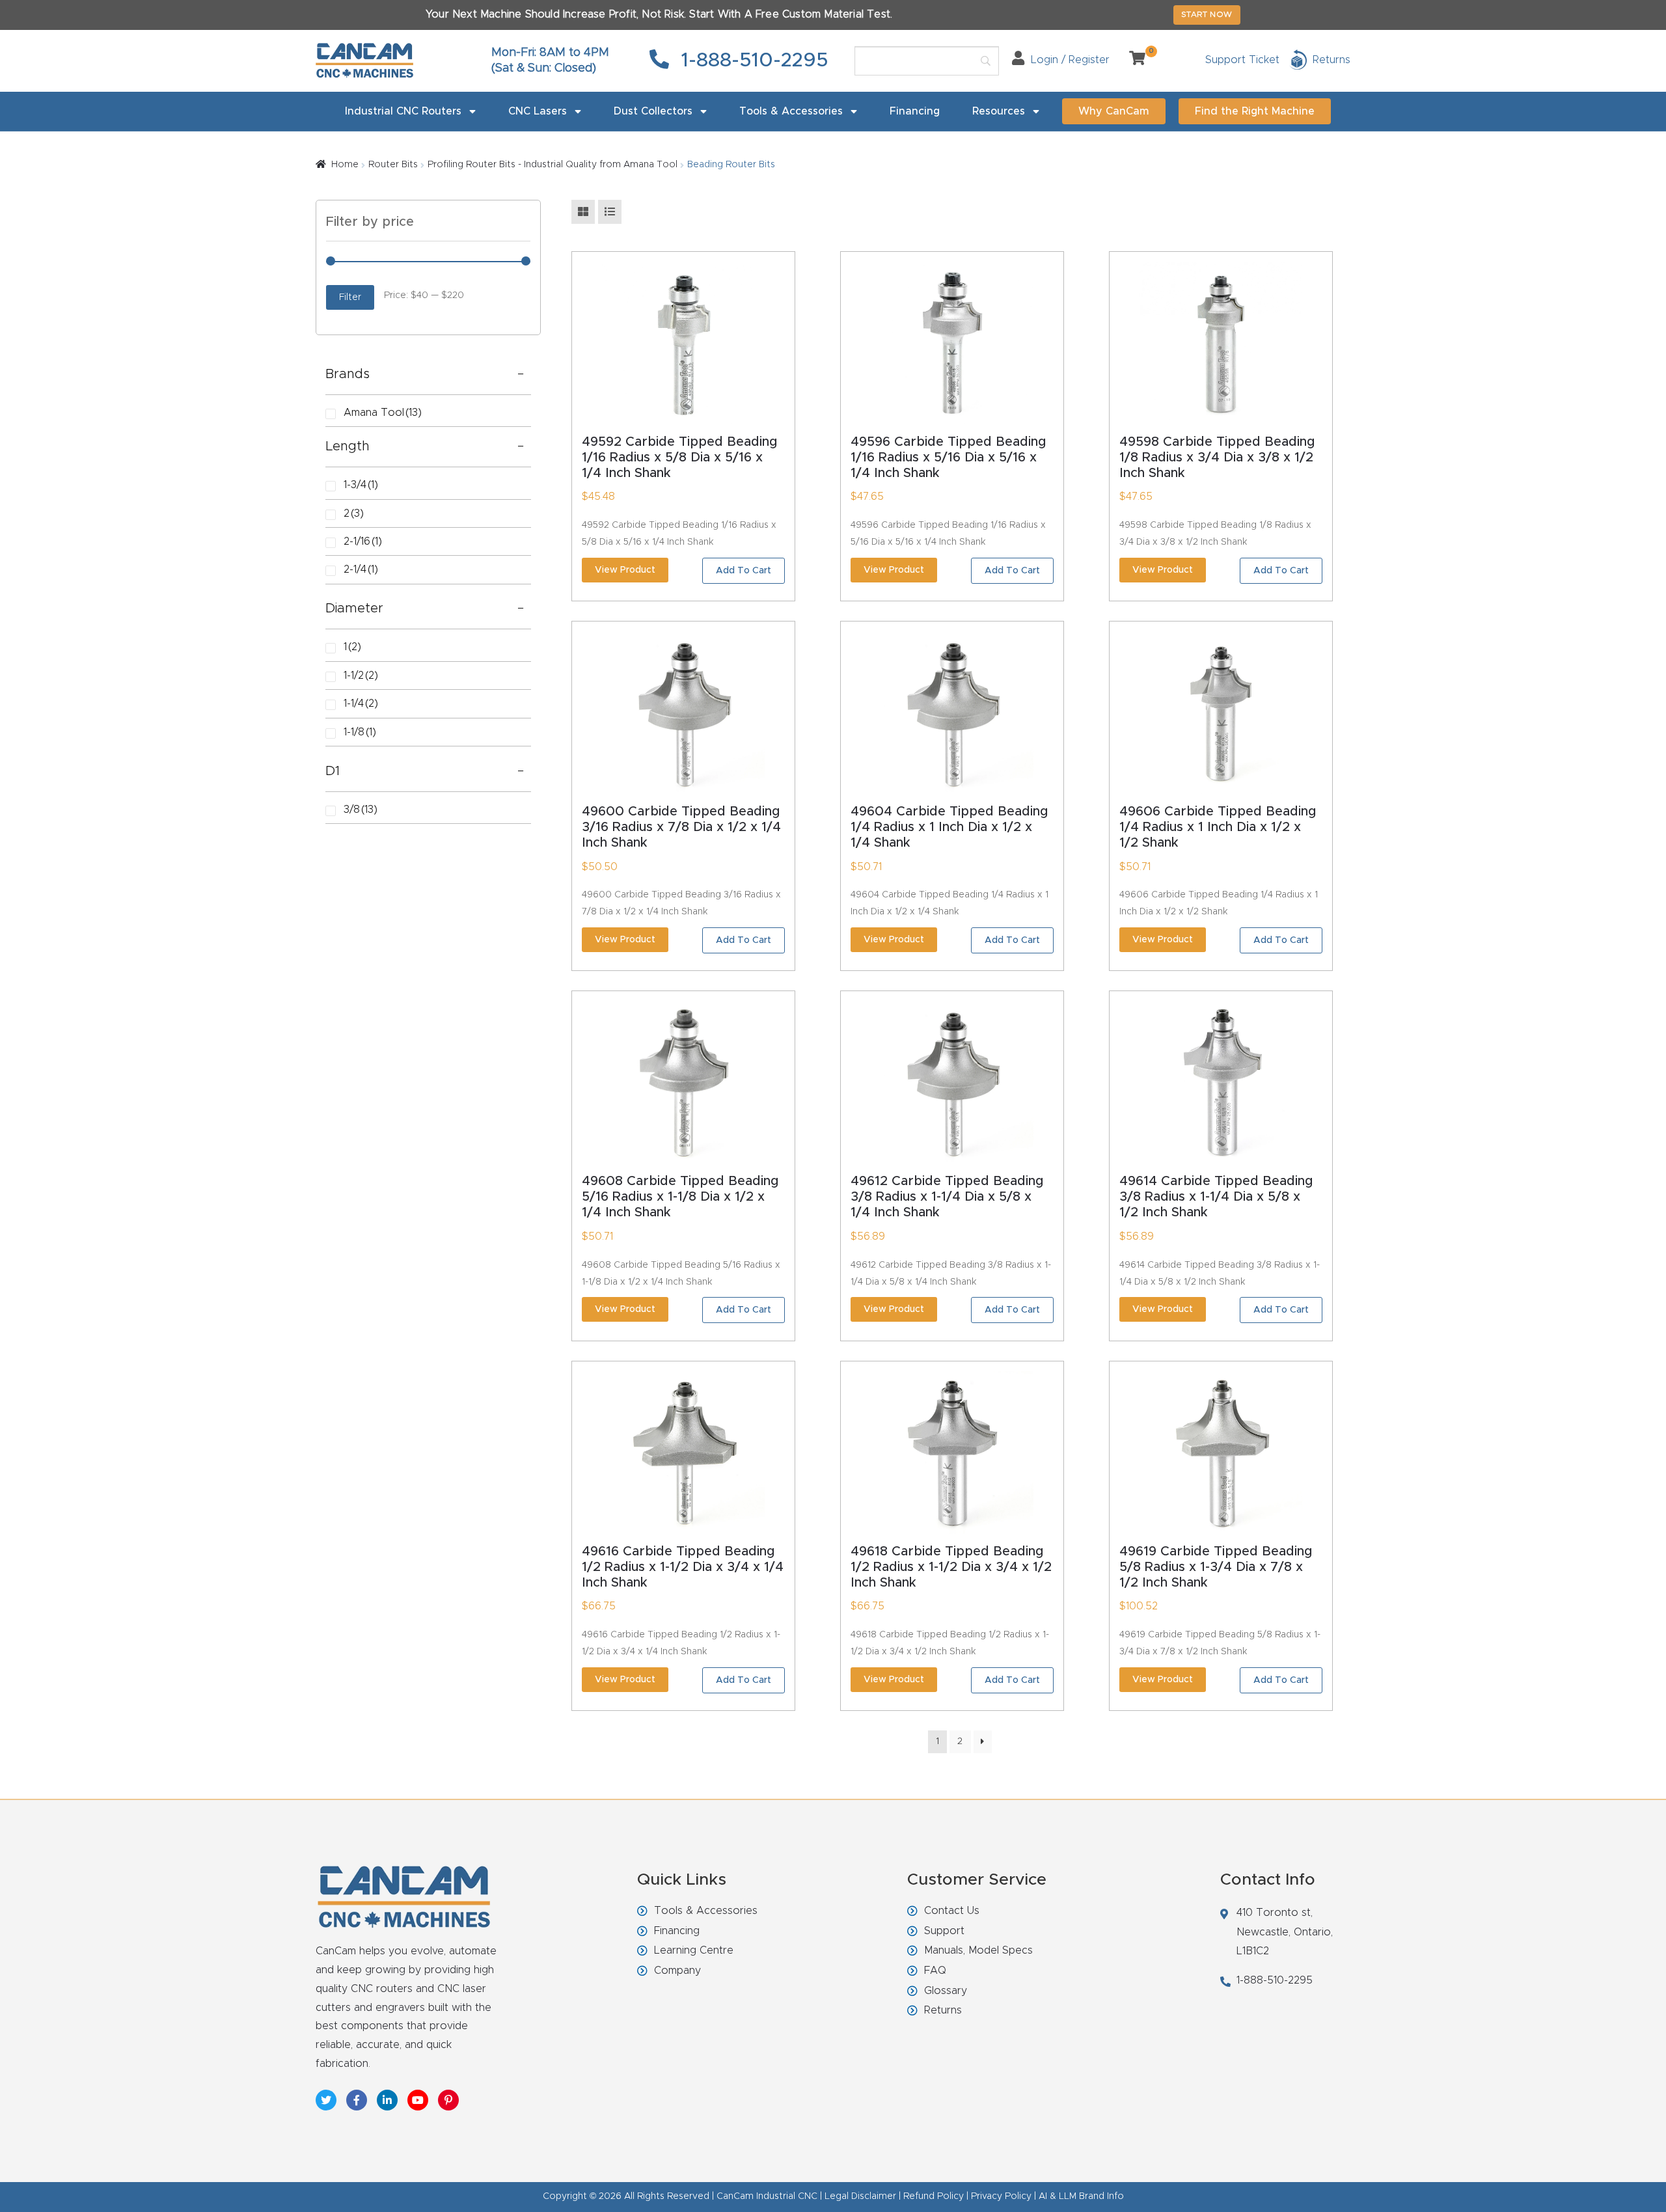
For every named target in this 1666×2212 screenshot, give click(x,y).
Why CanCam (1114, 111)
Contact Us (952, 1911)
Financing (915, 111)
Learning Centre (694, 1950)
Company (677, 1971)
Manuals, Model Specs (978, 1950)
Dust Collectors (653, 111)
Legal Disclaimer (860, 2196)
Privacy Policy (1001, 2196)
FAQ (935, 1971)
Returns (943, 2010)
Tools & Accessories (791, 111)
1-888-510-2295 (752, 61)
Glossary (946, 1991)
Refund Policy (934, 2196)
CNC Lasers (538, 111)
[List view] (610, 212)
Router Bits (393, 165)
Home (345, 165)
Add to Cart (744, 571)
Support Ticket (1242, 60)
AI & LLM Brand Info (1081, 2196)
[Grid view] (583, 212)
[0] (1132, 60)
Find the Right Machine (1255, 111)
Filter (350, 297)
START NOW (1207, 14)
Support (944, 1931)
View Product (625, 570)
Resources (999, 111)
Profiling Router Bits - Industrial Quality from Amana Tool (553, 165)
